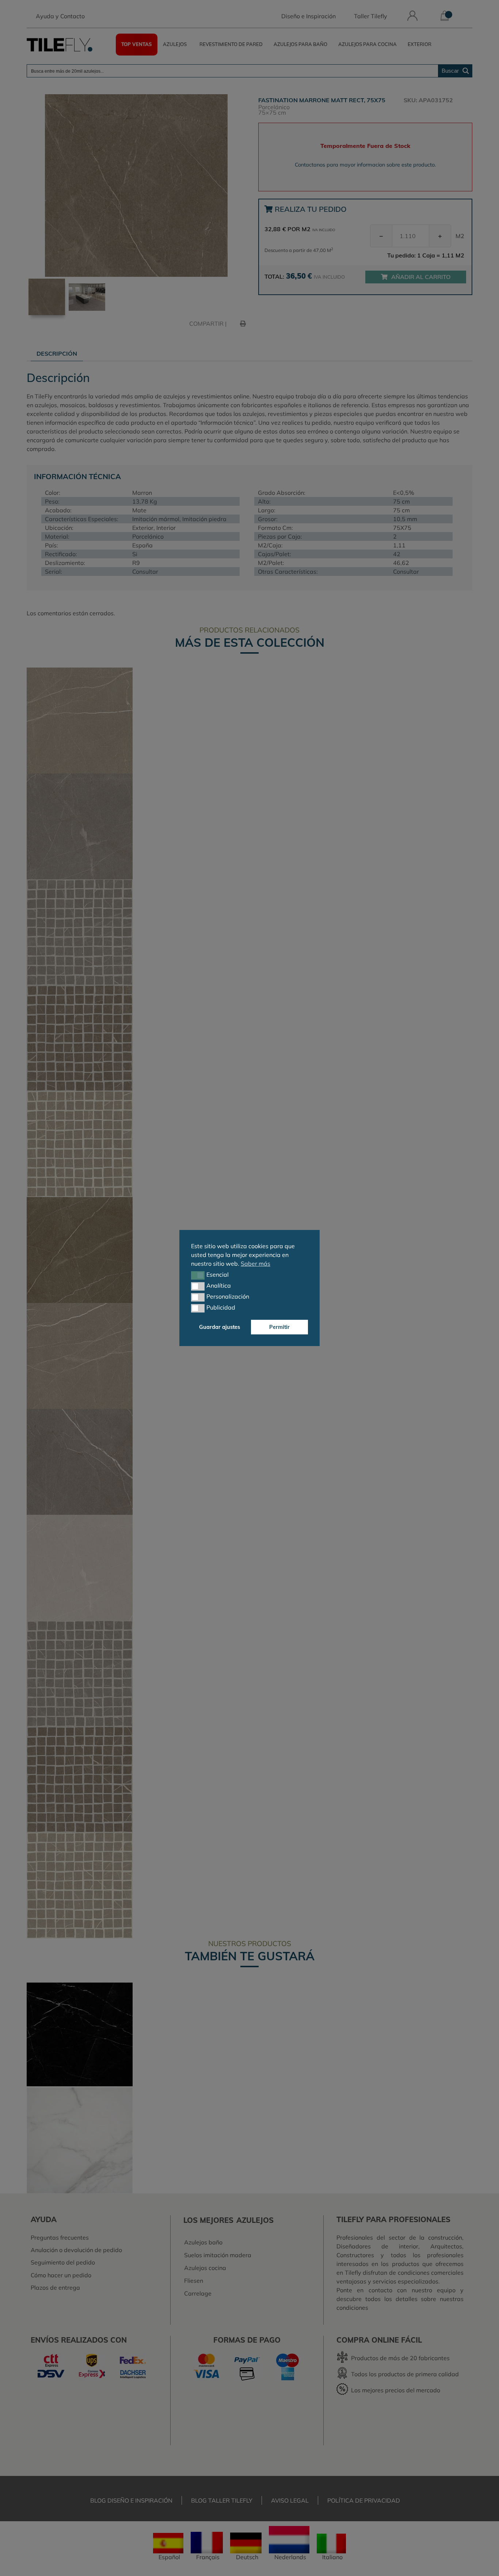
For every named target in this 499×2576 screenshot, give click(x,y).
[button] (198, 1275)
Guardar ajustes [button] (220, 1327)
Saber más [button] (256, 1264)
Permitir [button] (279, 1327)
